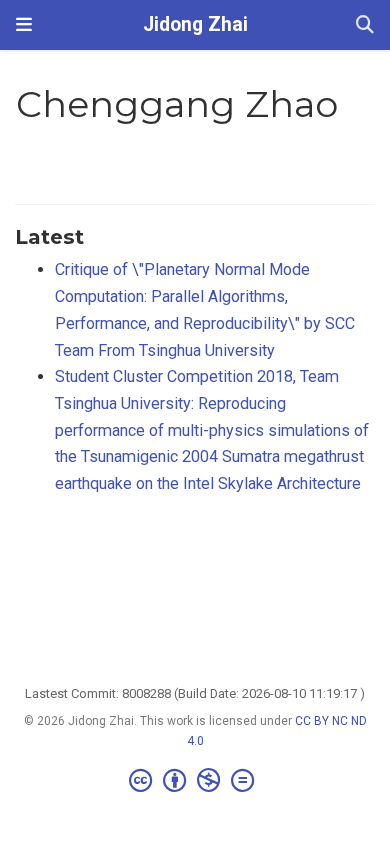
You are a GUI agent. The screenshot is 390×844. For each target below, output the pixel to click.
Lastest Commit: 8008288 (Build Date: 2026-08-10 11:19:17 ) (195, 693)
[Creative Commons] (195, 781)
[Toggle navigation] (24, 24)
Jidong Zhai (195, 24)
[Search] (365, 25)
